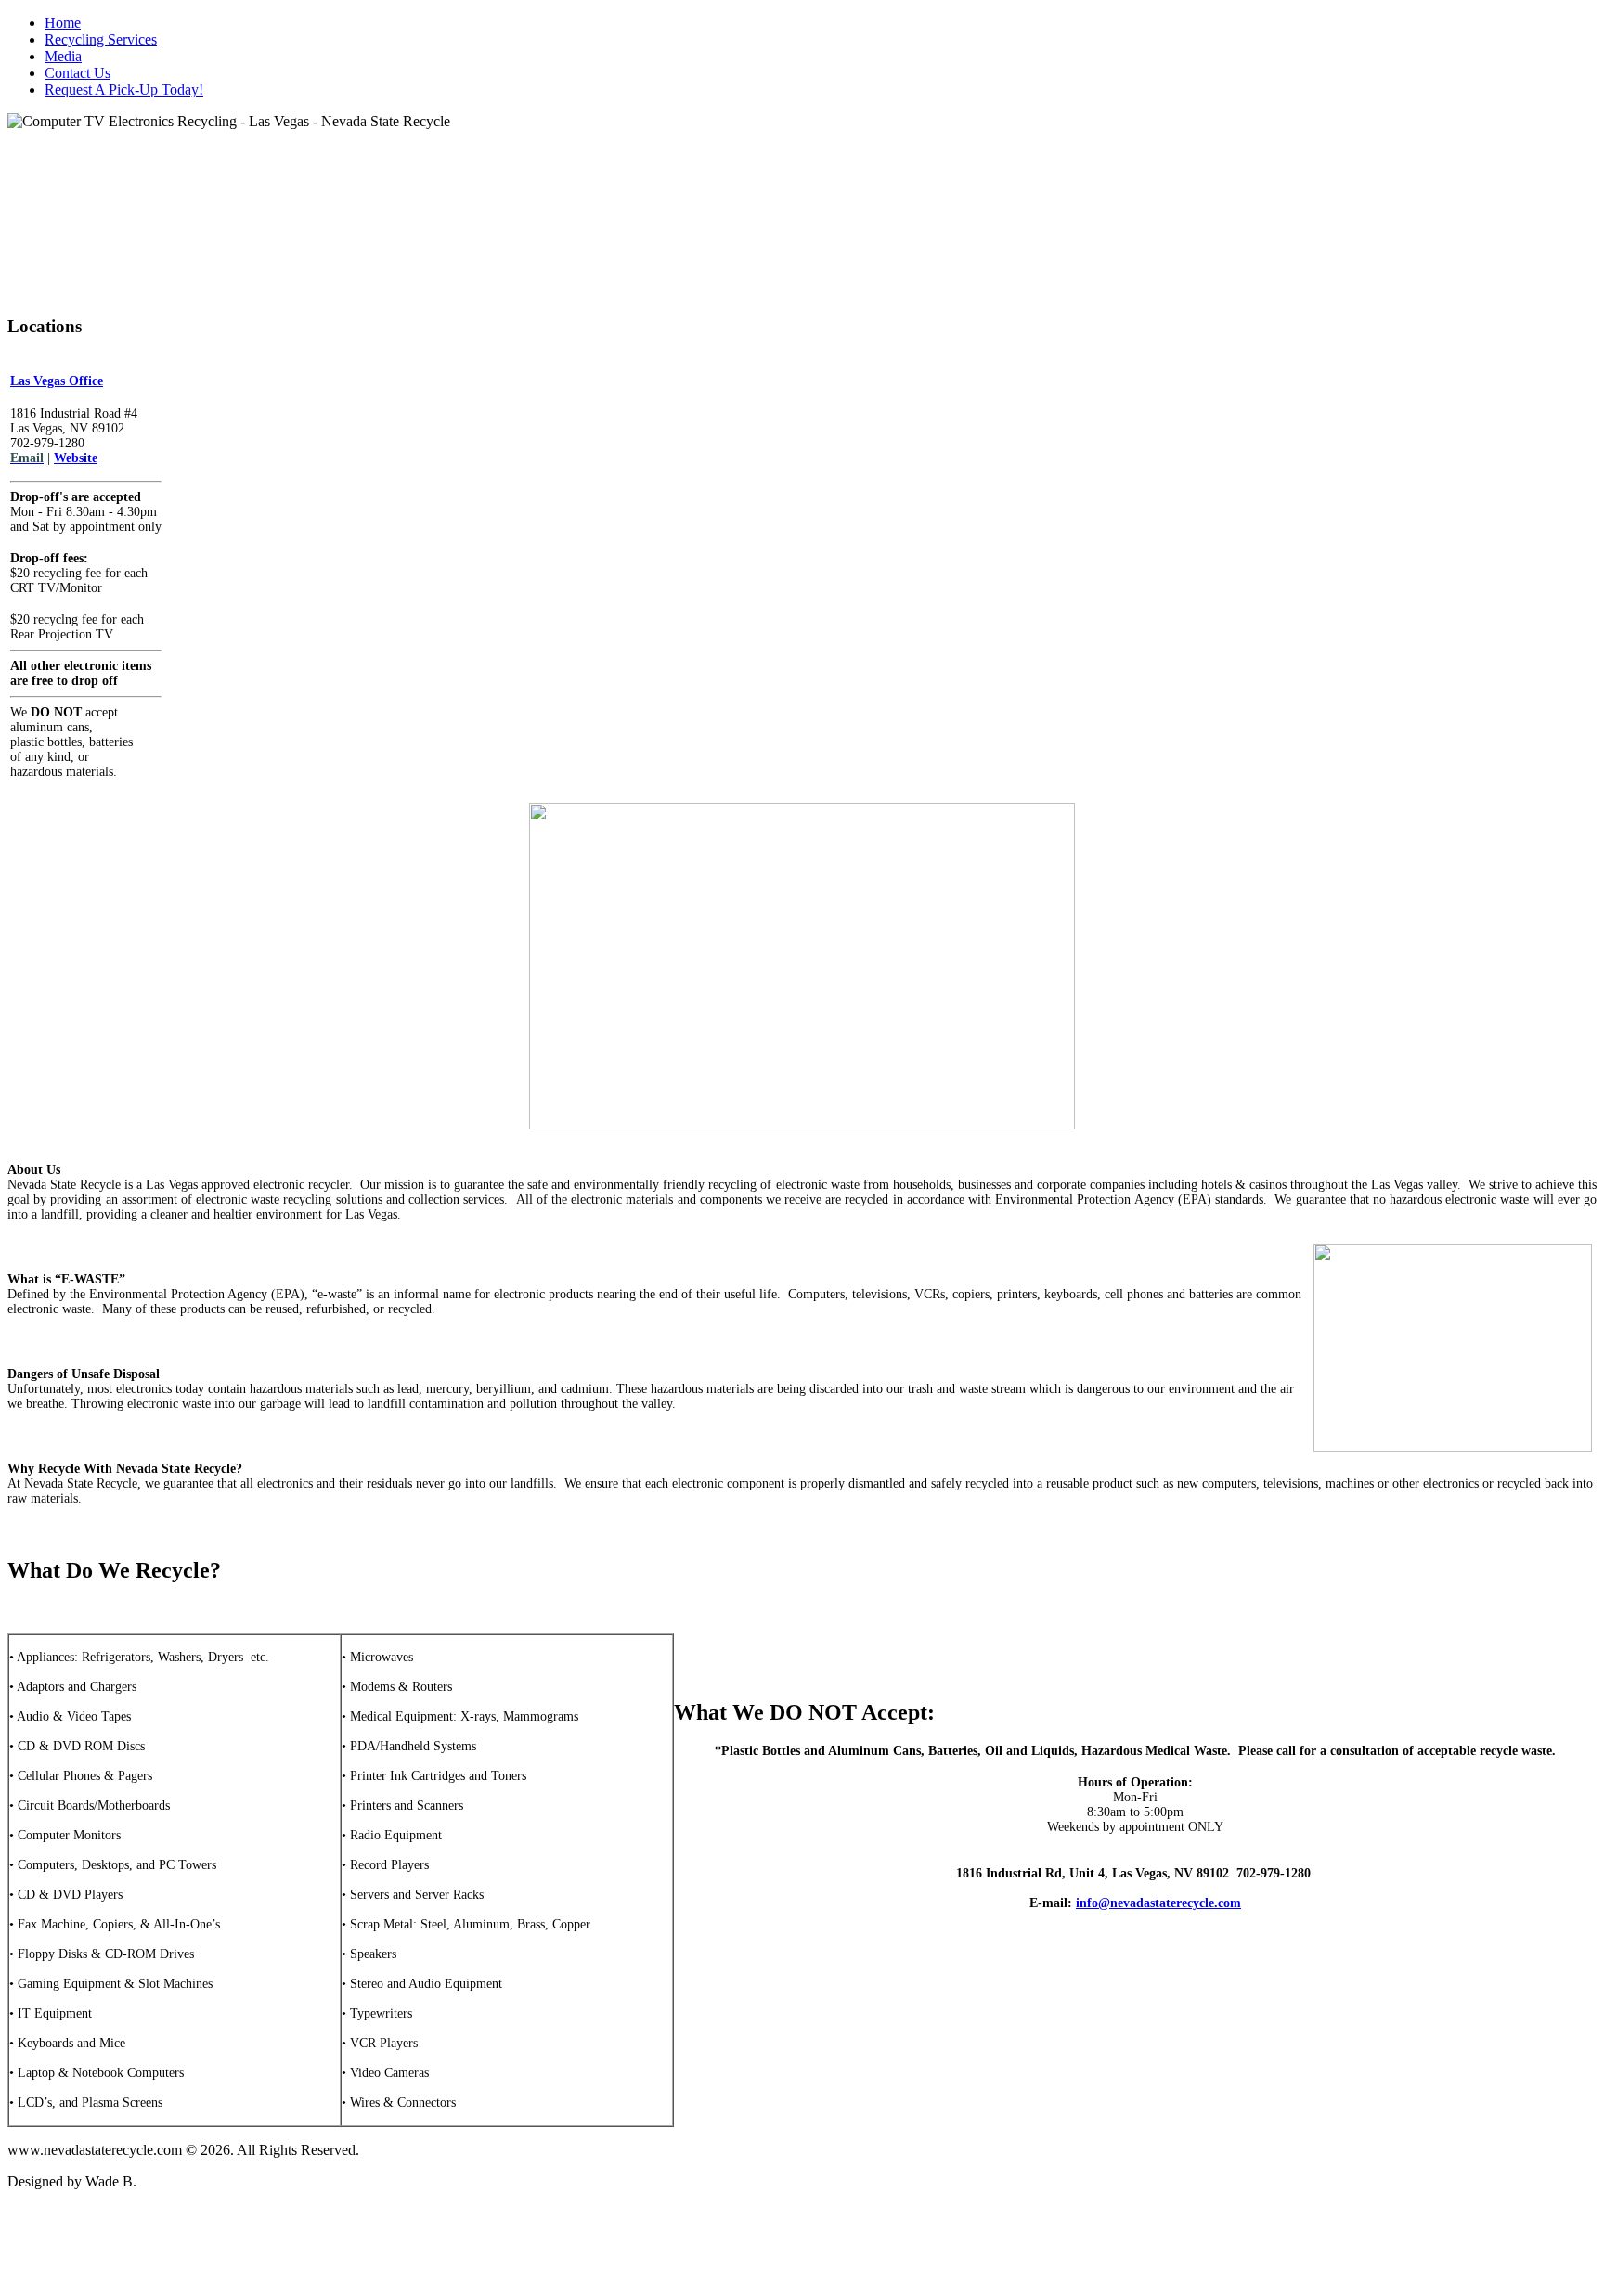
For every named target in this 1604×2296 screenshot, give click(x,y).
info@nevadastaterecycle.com (1158, 1903)
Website (76, 458)
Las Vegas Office (57, 381)
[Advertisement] (802, 2247)
